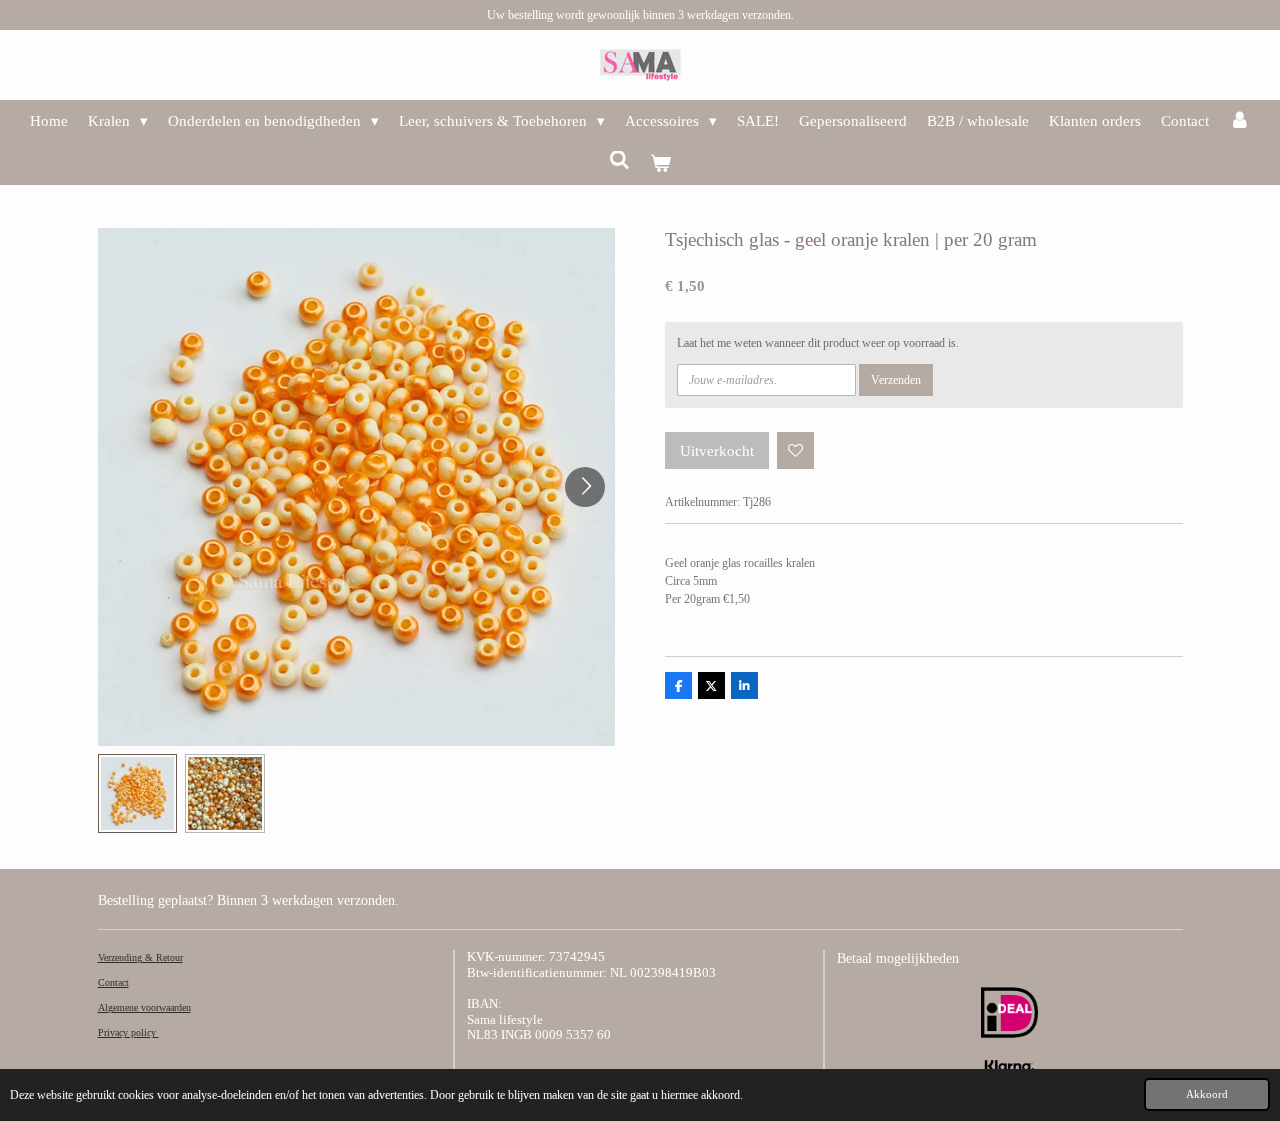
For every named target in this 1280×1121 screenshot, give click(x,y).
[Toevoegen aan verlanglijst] (796, 451)
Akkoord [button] (1207, 1094)
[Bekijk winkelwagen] (660, 164)
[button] (138, 794)
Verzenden (896, 380)
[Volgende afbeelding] (585, 487)
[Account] (1239, 121)
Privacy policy (128, 1032)
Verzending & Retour (140, 957)
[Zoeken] (619, 161)
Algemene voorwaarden (144, 1007)
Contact (113, 982)
